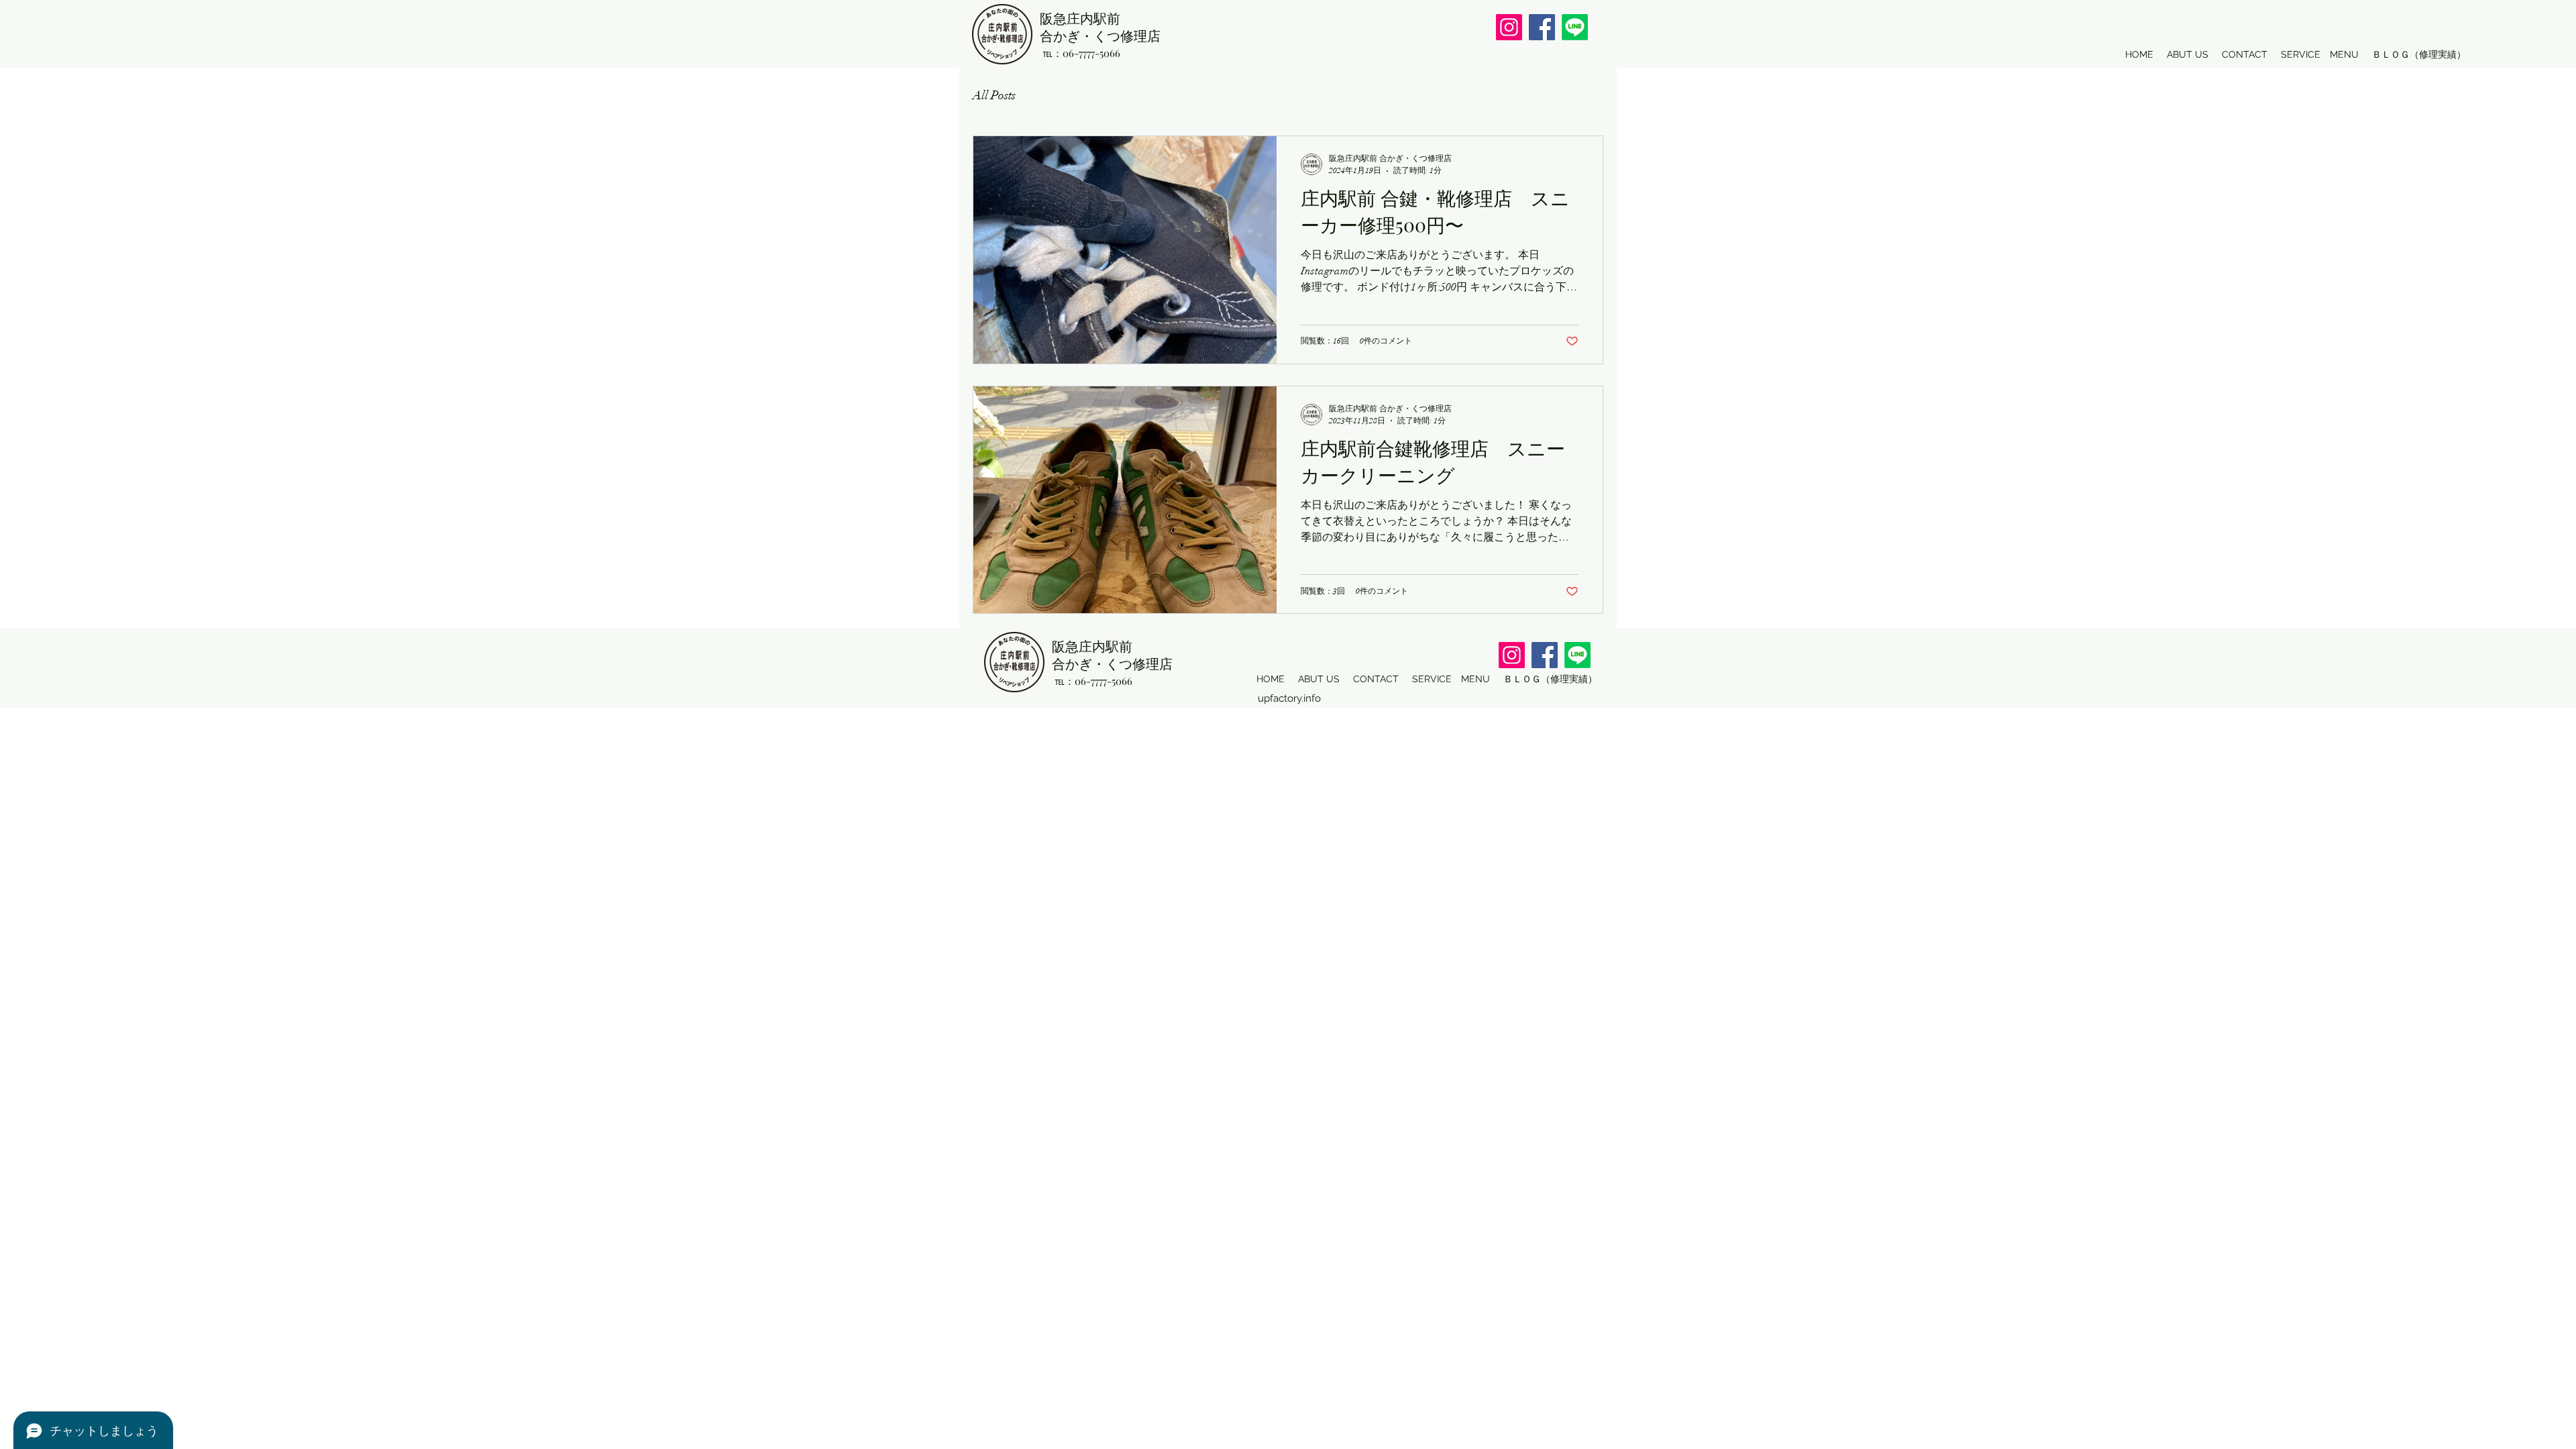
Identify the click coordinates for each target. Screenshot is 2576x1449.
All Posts (994, 95)
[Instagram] (1509, 27)
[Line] (1575, 27)
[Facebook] (1542, 27)
